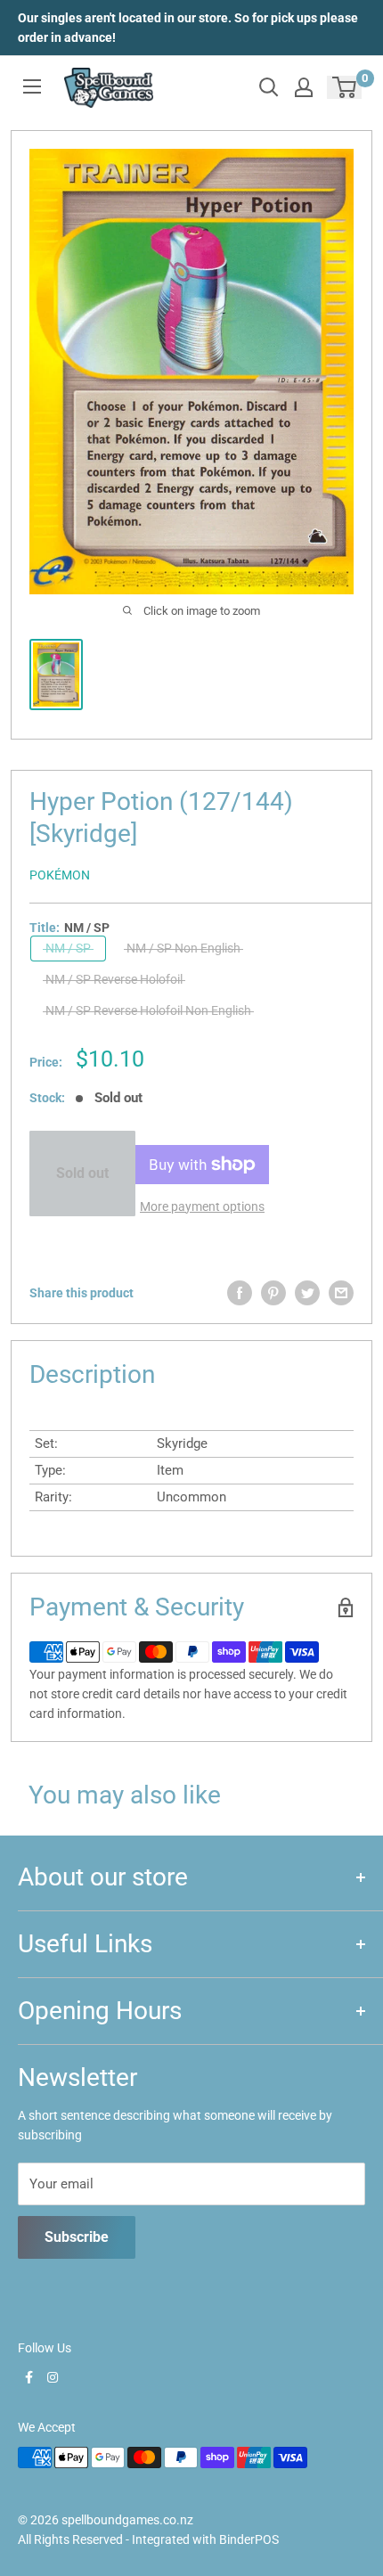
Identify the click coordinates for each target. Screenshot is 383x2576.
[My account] (304, 87)
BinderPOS (249, 2539)
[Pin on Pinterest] (273, 1293)
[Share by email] (341, 1293)
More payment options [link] (202, 1206)
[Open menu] (32, 86)
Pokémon (60, 875)
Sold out (82, 1173)
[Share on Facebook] (240, 1293)
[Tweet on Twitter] (307, 1293)
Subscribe (77, 2237)
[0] (345, 87)
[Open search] (269, 87)
